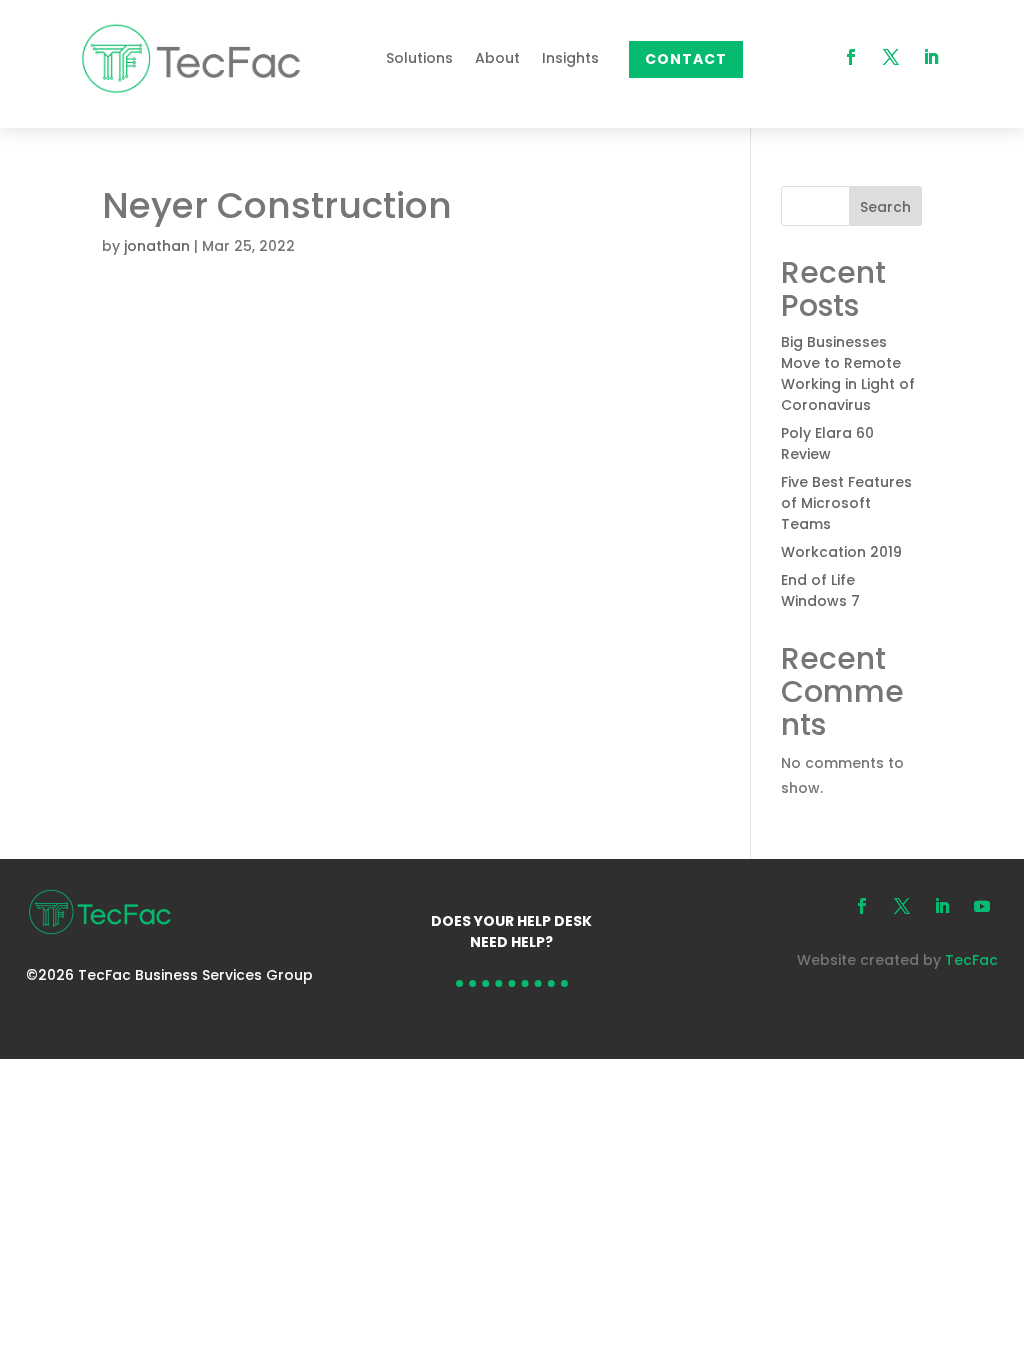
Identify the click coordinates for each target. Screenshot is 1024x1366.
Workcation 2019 (841, 552)
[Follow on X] (891, 57)
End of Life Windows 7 (820, 590)
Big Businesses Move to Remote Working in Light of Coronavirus (848, 373)
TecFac (971, 960)
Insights (570, 58)
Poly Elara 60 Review (827, 443)
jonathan (157, 246)
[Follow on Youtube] (982, 906)
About (497, 58)
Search (885, 207)
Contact (686, 59)
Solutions (419, 58)
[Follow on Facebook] (851, 57)
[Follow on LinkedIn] (931, 57)
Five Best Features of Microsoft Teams (846, 503)
